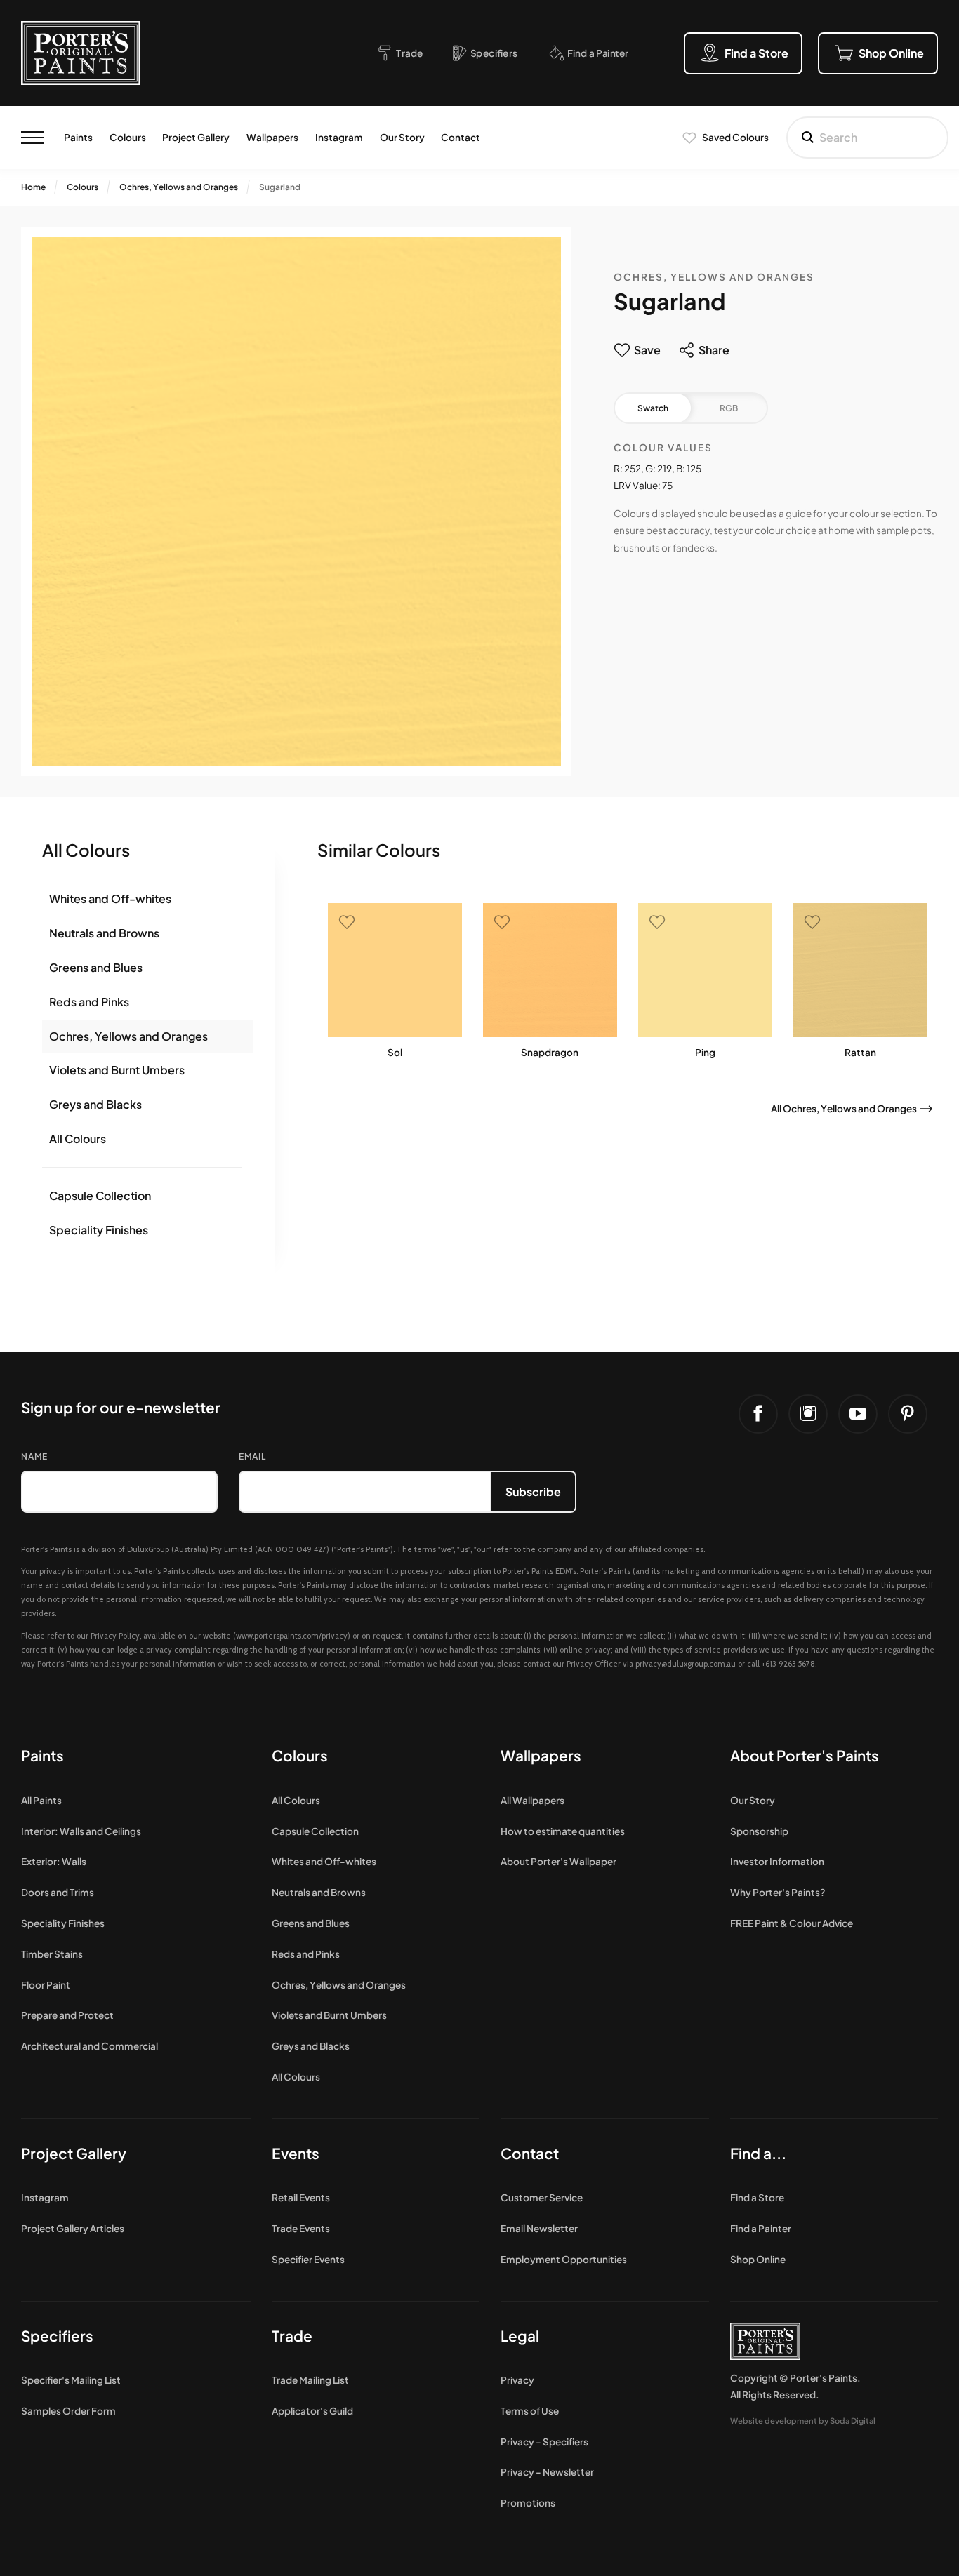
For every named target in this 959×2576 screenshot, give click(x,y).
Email (252, 1456)
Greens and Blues (96, 967)
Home (33, 187)
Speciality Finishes (99, 1230)
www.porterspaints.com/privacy (292, 1636)
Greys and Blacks (95, 1104)
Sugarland (280, 187)
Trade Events (301, 2228)
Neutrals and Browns (104, 933)
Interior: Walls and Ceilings (81, 1831)
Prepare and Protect (67, 2015)
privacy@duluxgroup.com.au (686, 1664)
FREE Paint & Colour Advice (792, 1923)
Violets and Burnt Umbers (117, 1070)
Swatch (653, 408)
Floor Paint (46, 1985)
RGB (729, 408)
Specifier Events (308, 2259)
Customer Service (542, 2197)
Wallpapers (272, 137)
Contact (461, 137)
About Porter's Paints (805, 1755)
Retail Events (301, 2197)
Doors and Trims (58, 1892)
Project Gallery (196, 137)
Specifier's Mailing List (71, 2380)
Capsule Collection (100, 1195)
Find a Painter (761, 2228)
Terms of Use (530, 2411)
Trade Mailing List (310, 2380)
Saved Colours (735, 137)
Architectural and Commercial (90, 2046)
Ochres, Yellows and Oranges (179, 187)
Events (296, 2153)
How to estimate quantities (563, 1831)
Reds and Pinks (89, 1002)
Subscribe (533, 1491)
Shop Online (758, 2259)
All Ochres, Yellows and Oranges (844, 1108)
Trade (292, 2336)
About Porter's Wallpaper (558, 1861)
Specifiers (57, 2336)
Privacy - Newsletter (547, 2472)
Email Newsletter (539, 2228)
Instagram (339, 137)
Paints (78, 137)
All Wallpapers (533, 1800)
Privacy (517, 2380)
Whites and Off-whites (110, 899)
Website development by (803, 2420)
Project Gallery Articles (73, 2228)
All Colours (78, 1139)
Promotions (528, 2503)
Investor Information (777, 1861)
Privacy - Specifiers (544, 2442)
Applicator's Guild (312, 2411)
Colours (128, 137)
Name (34, 1456)
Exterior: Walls (54, 1861)
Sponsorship (759, 1831)
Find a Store (757, 2197)
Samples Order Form (68, 2411)
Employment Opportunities (564, 2259)
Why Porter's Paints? (778, 1892)
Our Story (402, 137)
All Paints (41, 1800)
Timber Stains (52, 1954)
